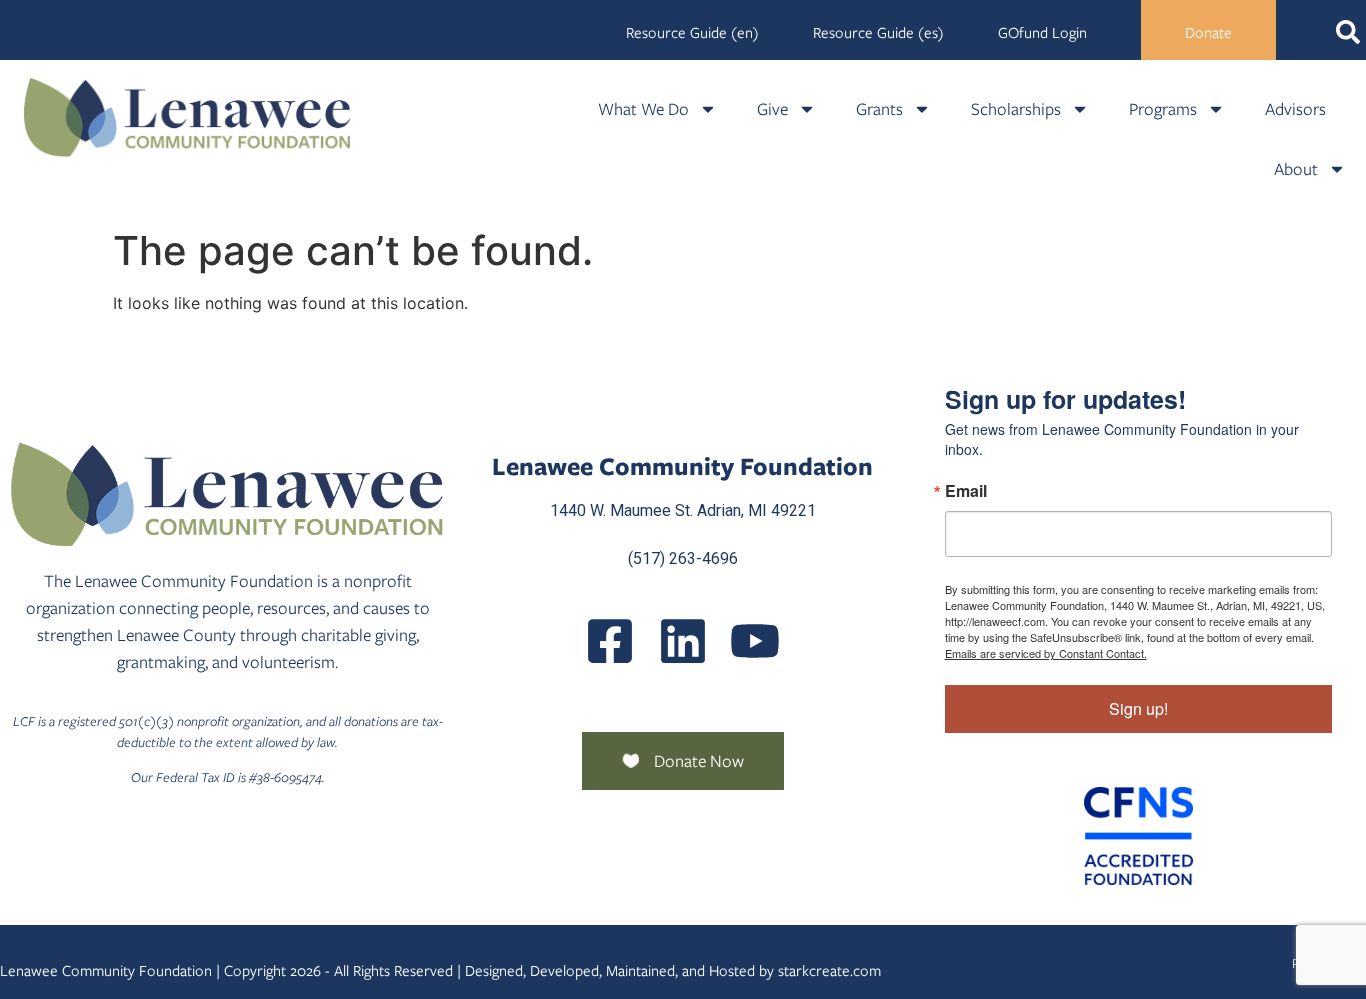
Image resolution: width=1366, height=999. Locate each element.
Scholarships (1016, 109)
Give (772, 109)
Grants (879, 109)
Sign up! (1138, 708)
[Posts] (683, 641)
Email (966, 491)
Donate (1208, 33)
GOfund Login (1042, 33)
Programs (1163, 109)
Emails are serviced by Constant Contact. (1046, 653)
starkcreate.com (829, 971)
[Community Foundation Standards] (1138, 836)
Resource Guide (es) (878, 33)
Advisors (1295, 109)
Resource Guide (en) (692, 33)
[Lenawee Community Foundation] (187, 117)
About (1296, 169)
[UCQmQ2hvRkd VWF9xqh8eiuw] (755, 641)
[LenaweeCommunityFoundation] (610, 641)
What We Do (643, 109)
